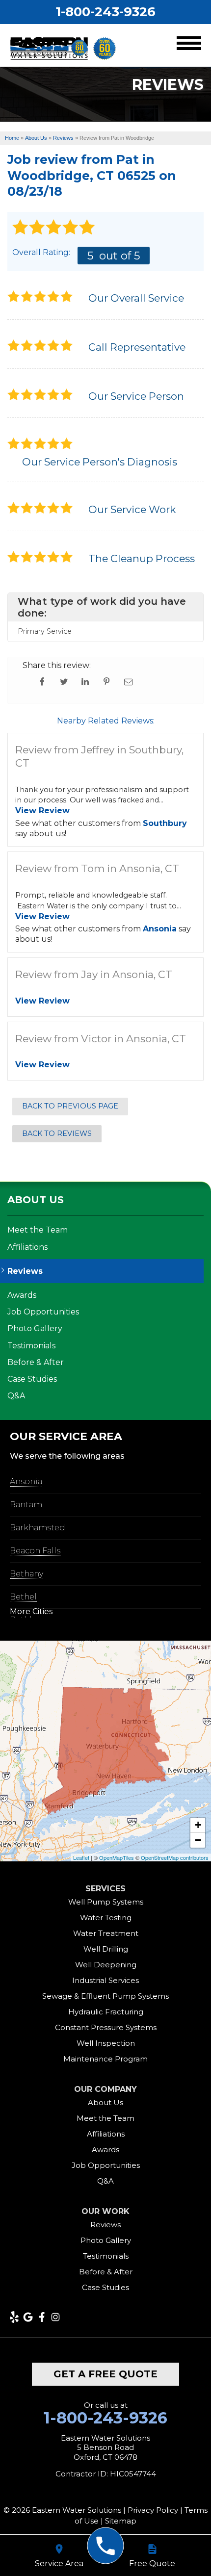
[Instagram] (55, 2317)
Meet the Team (38, 1230)
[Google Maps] (28, 2317)
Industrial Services (105, 1980)
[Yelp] (14, 2317)
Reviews (25, 1271)
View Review (42, 811)
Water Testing (106, 1918)
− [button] (198, 1840)
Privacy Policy (153, 2510)
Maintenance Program (105, 2059)
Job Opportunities (43, 1312)
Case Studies (32, 1379)
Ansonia (160, 929)
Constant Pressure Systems (106, 2027)
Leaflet (81, 1857)
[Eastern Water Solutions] (106, 2546)
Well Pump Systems (106, 1902)
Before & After (36, 1362)
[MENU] (189, 45)
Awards (22, 1295)
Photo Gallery (35, 1328)
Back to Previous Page (70, 1106)
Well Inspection (106, 2043)
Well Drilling (106, 1949)
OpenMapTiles (117, 1857)
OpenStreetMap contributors (175, 1857)
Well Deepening (106, 1965)
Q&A (16, 1396)
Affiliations (27, 1247)
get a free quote (105, 2374)
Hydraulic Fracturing (106, 2012)
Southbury (165, 823)
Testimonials (31, 1346)
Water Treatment (106, 1933)
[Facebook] (42, 2317)
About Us (36, 1200)
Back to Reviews (57, 1133)
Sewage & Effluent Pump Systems (105, 1996)
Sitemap (121, 2521)
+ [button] (198, 1825)
